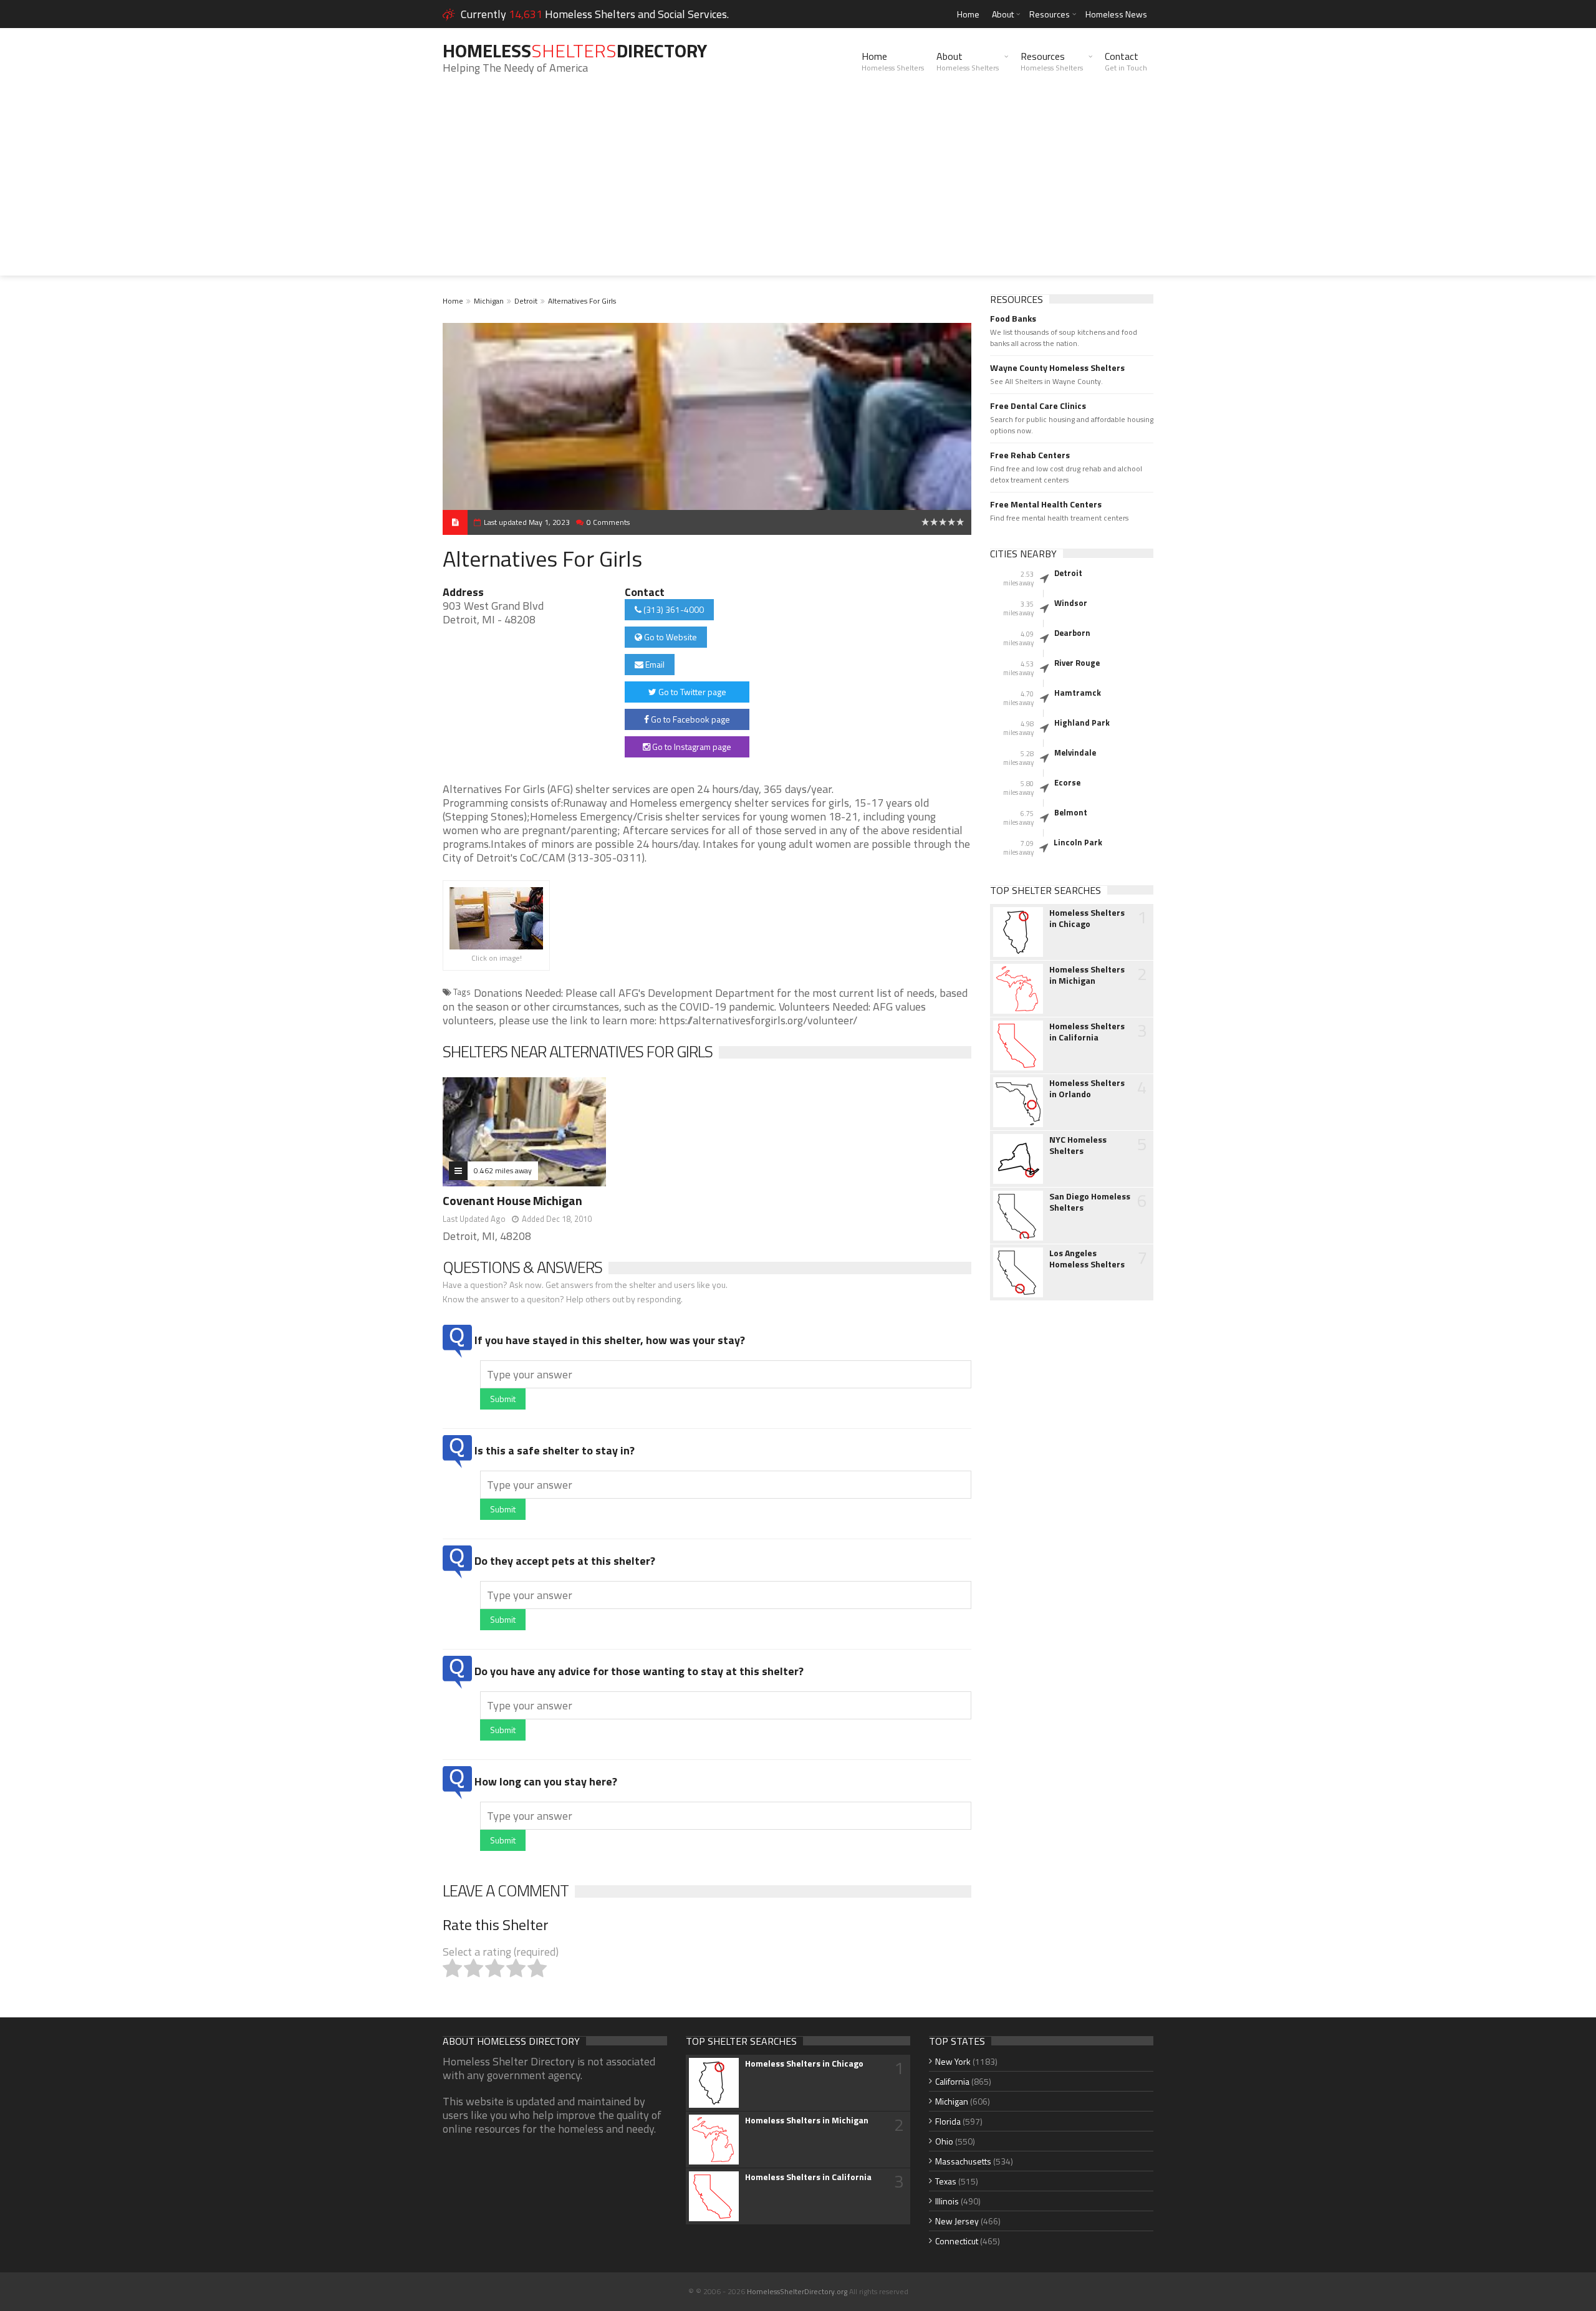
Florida (948, 2121)
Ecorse (1067, 782)
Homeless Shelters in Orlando (1087, 1088)
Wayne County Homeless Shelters (1057, 368)
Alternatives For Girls (582, 301)
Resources (1050, 14)
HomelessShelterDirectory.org (797, 2291)
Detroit (526, 301)
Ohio (944, 2141)
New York (953, 2061)
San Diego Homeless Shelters (1090, 1202)
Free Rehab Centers (1030, 455)
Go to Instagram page (691, 747)
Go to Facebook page (690, 719)
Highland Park (1082, 723)
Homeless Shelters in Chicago (1087, 918)
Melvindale (1075, 752)
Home (968, 14)
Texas (946, 2181)
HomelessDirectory (575, 50)
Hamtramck (1078, 693)
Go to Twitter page (691, 692)
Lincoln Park (1078, 842)
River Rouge (1077, 663)
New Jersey (957, 2221)
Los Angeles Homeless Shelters (1087, 1259)
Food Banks (1013, 319)
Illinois (947, 2201)
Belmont (1071, 812)
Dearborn (1072, 633)
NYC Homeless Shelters (1078, 1145)
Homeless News (1116, 14)
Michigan (489, 301)
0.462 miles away (503, 1170)
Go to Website (670, 637)
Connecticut (957, 2241)
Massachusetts (963, 2161)
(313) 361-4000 (673, 609)
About (1003, 14)
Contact (1126, 61)
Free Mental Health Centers (1046, 504)
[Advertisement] (798, 188)
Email (654, 664)
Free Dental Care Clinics (1038, 406)
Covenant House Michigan (512, 1200)
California (952, 2081)
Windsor (1071, 603)
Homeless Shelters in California (1087, 1032)
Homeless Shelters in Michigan (1087, 975)
